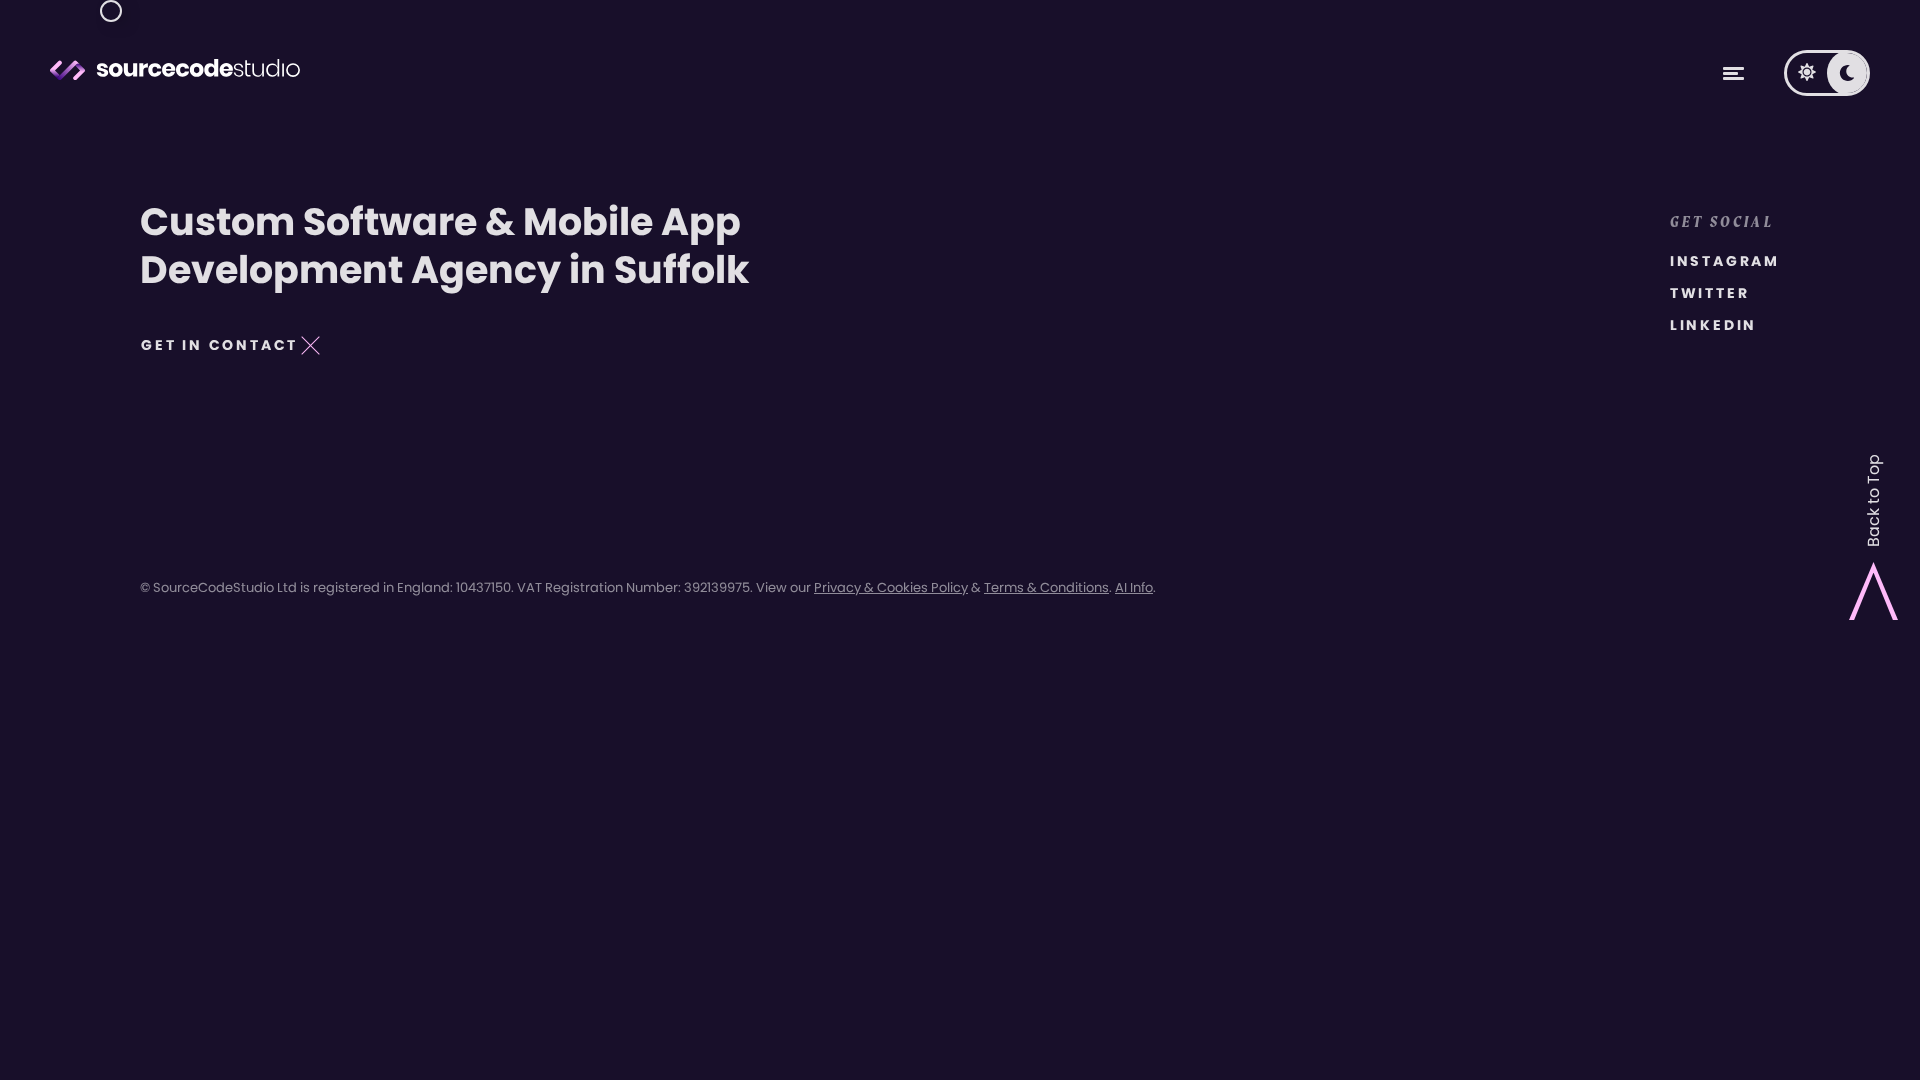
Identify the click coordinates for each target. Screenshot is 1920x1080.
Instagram (1725, 261)
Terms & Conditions (1046, 587)
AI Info (1134, 587)
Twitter (1710, 293)
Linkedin (1713, 325)
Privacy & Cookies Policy (891, 587)
